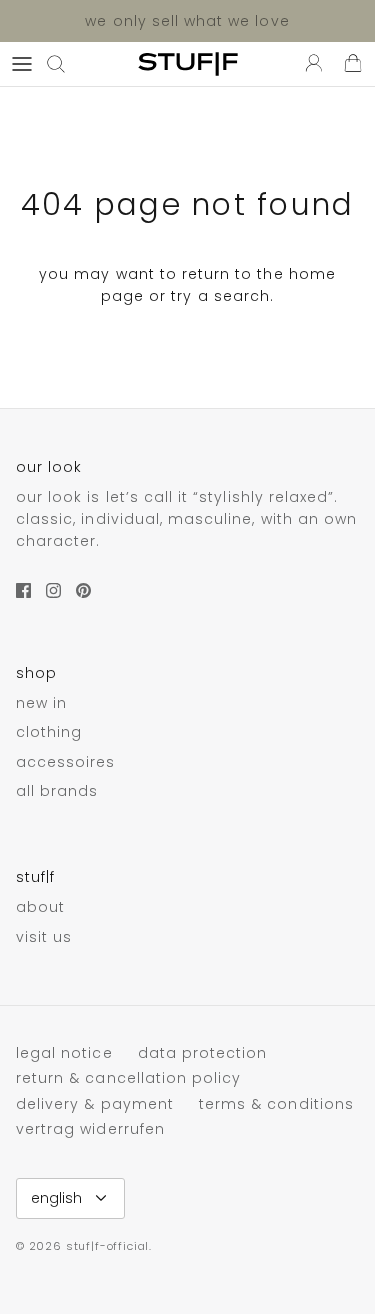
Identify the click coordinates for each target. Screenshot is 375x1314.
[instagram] (53, 590)
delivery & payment (95, 1104)
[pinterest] (83, 590)
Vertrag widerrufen (90, 1129)
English (56, 1198)
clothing (49, 732)
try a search (220, 296)
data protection (203, 1053)
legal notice (64, 1053)
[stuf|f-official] (188, 64)
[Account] (309, 64)
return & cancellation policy (128, 1078)
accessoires (66, 762)
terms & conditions (276, 1104)
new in (41, 703)
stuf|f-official (107, 1246)
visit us (44, 937)
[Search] (66, 64)
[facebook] (23, 590)
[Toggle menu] (22, 64)
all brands (57, 791)
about (40, 907)
